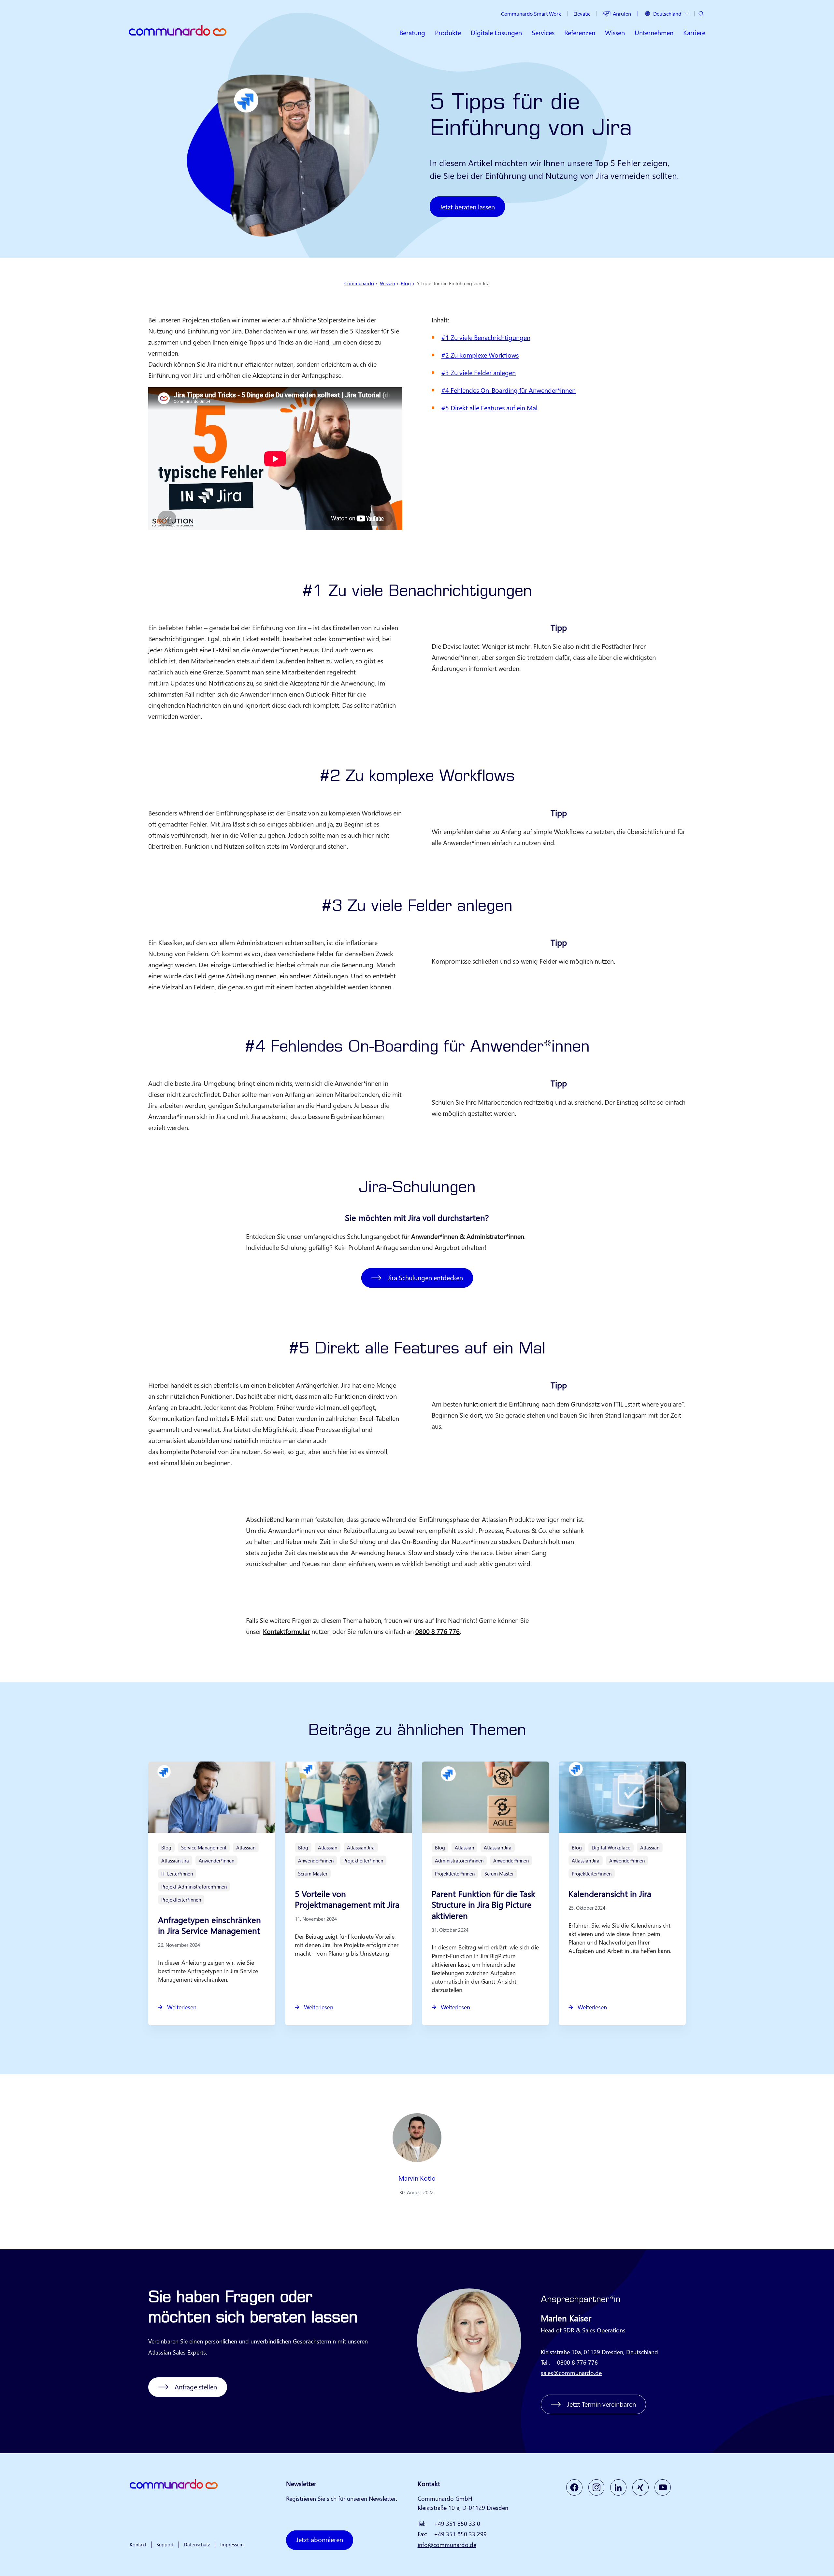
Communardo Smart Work (531, 14)
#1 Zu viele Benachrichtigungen (486, 337)
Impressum (232, 2544)
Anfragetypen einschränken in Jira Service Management (209, 1925)
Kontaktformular (286, 1631)
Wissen (387, 283)
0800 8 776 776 (438, 1631)
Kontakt (138, 2544)
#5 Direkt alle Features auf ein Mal (489, 408)
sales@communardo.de (571, 2373)
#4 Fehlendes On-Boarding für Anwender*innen (509, 390)
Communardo (359, 283)
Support (165, 2544)
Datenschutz (197, 2544)
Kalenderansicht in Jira (610, 1894)
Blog (406, 283)
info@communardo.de (447, 2545)
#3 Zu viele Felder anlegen (479, 372)
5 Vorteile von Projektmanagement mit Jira (347, 1899)
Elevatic (582, 14)
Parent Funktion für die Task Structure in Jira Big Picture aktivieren (483, 1905)
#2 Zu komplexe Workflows (480, 355)
